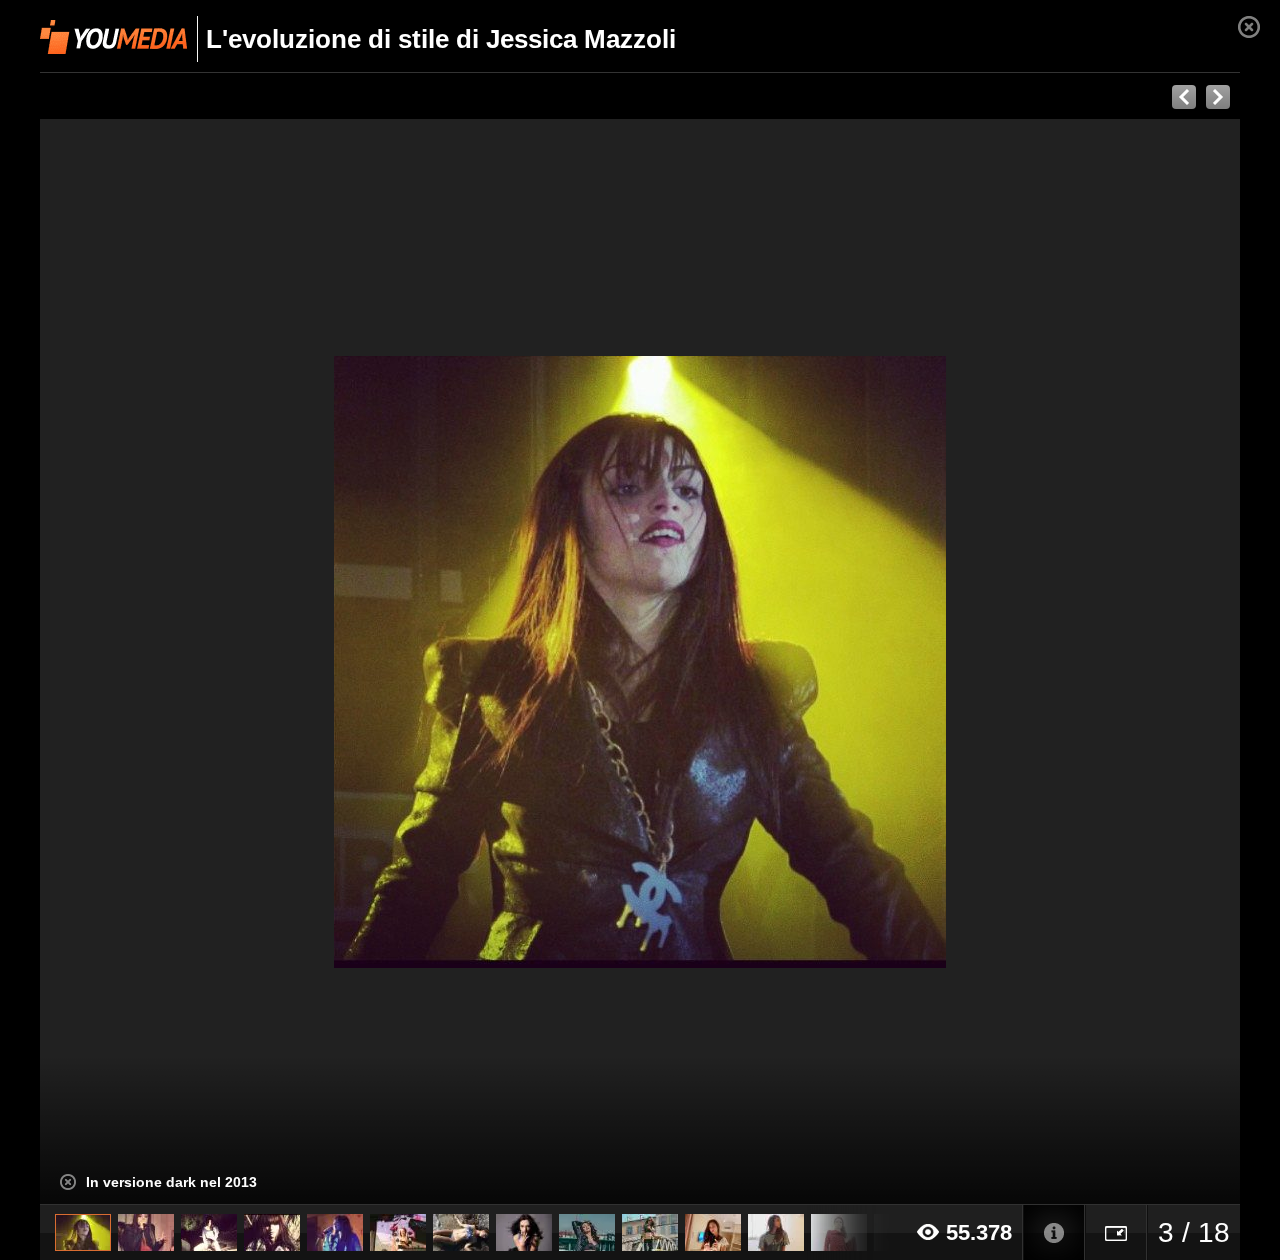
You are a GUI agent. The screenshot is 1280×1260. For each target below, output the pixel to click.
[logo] (113, 37)
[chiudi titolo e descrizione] (68, 1182)
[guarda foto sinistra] (160, 662)
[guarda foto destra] (760, 662)
